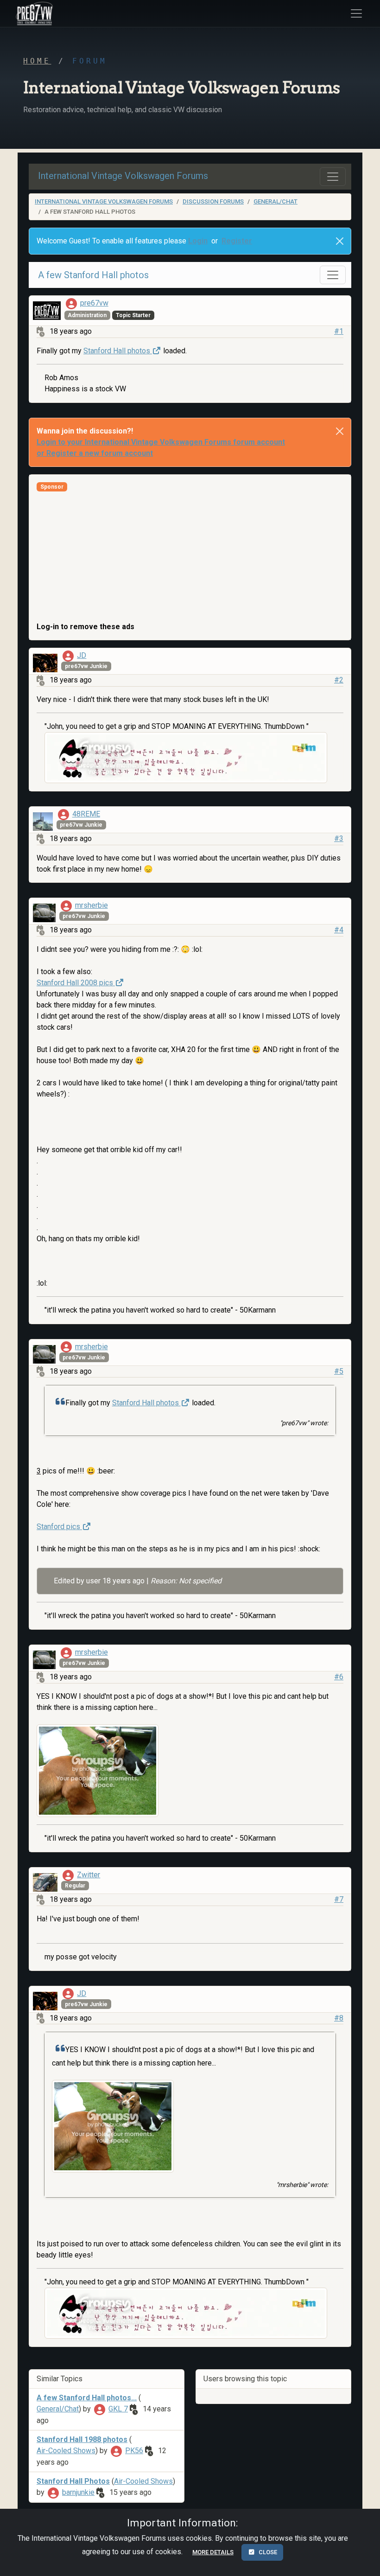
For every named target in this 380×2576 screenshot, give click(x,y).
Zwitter (89, 1875)
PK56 (134, 2451)
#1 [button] (339, 331)
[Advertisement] (190, 556)
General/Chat (275, 201)
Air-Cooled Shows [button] (66, 2451)
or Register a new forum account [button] (95, 453)
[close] (340, 431)
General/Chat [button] (58, 2409)
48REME (86, 814)
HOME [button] (37, 61)
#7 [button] (339, 1899)
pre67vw (94, 303)
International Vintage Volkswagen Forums (104, 201)
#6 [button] (339, 1677)
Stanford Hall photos (118, 351)
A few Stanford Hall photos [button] (93, 275)
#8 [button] (339, 2018)
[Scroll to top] (363, 2561)
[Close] (340, 241)
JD (82, 655)
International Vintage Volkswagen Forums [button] (123, 176)
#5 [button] (339, 1371)
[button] (33, 13)
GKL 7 (118, 2409)
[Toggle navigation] (333, 177)
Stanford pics (59, 1527)
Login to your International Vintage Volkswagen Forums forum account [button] (161, 442)
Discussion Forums (213, 201)
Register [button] (237, 241)
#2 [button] (339, 680)
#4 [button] (339, 930)
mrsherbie (92, 905)
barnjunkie (78, 2492)
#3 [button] (339, 838)
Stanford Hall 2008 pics (76, 983)
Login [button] (198, 241)
